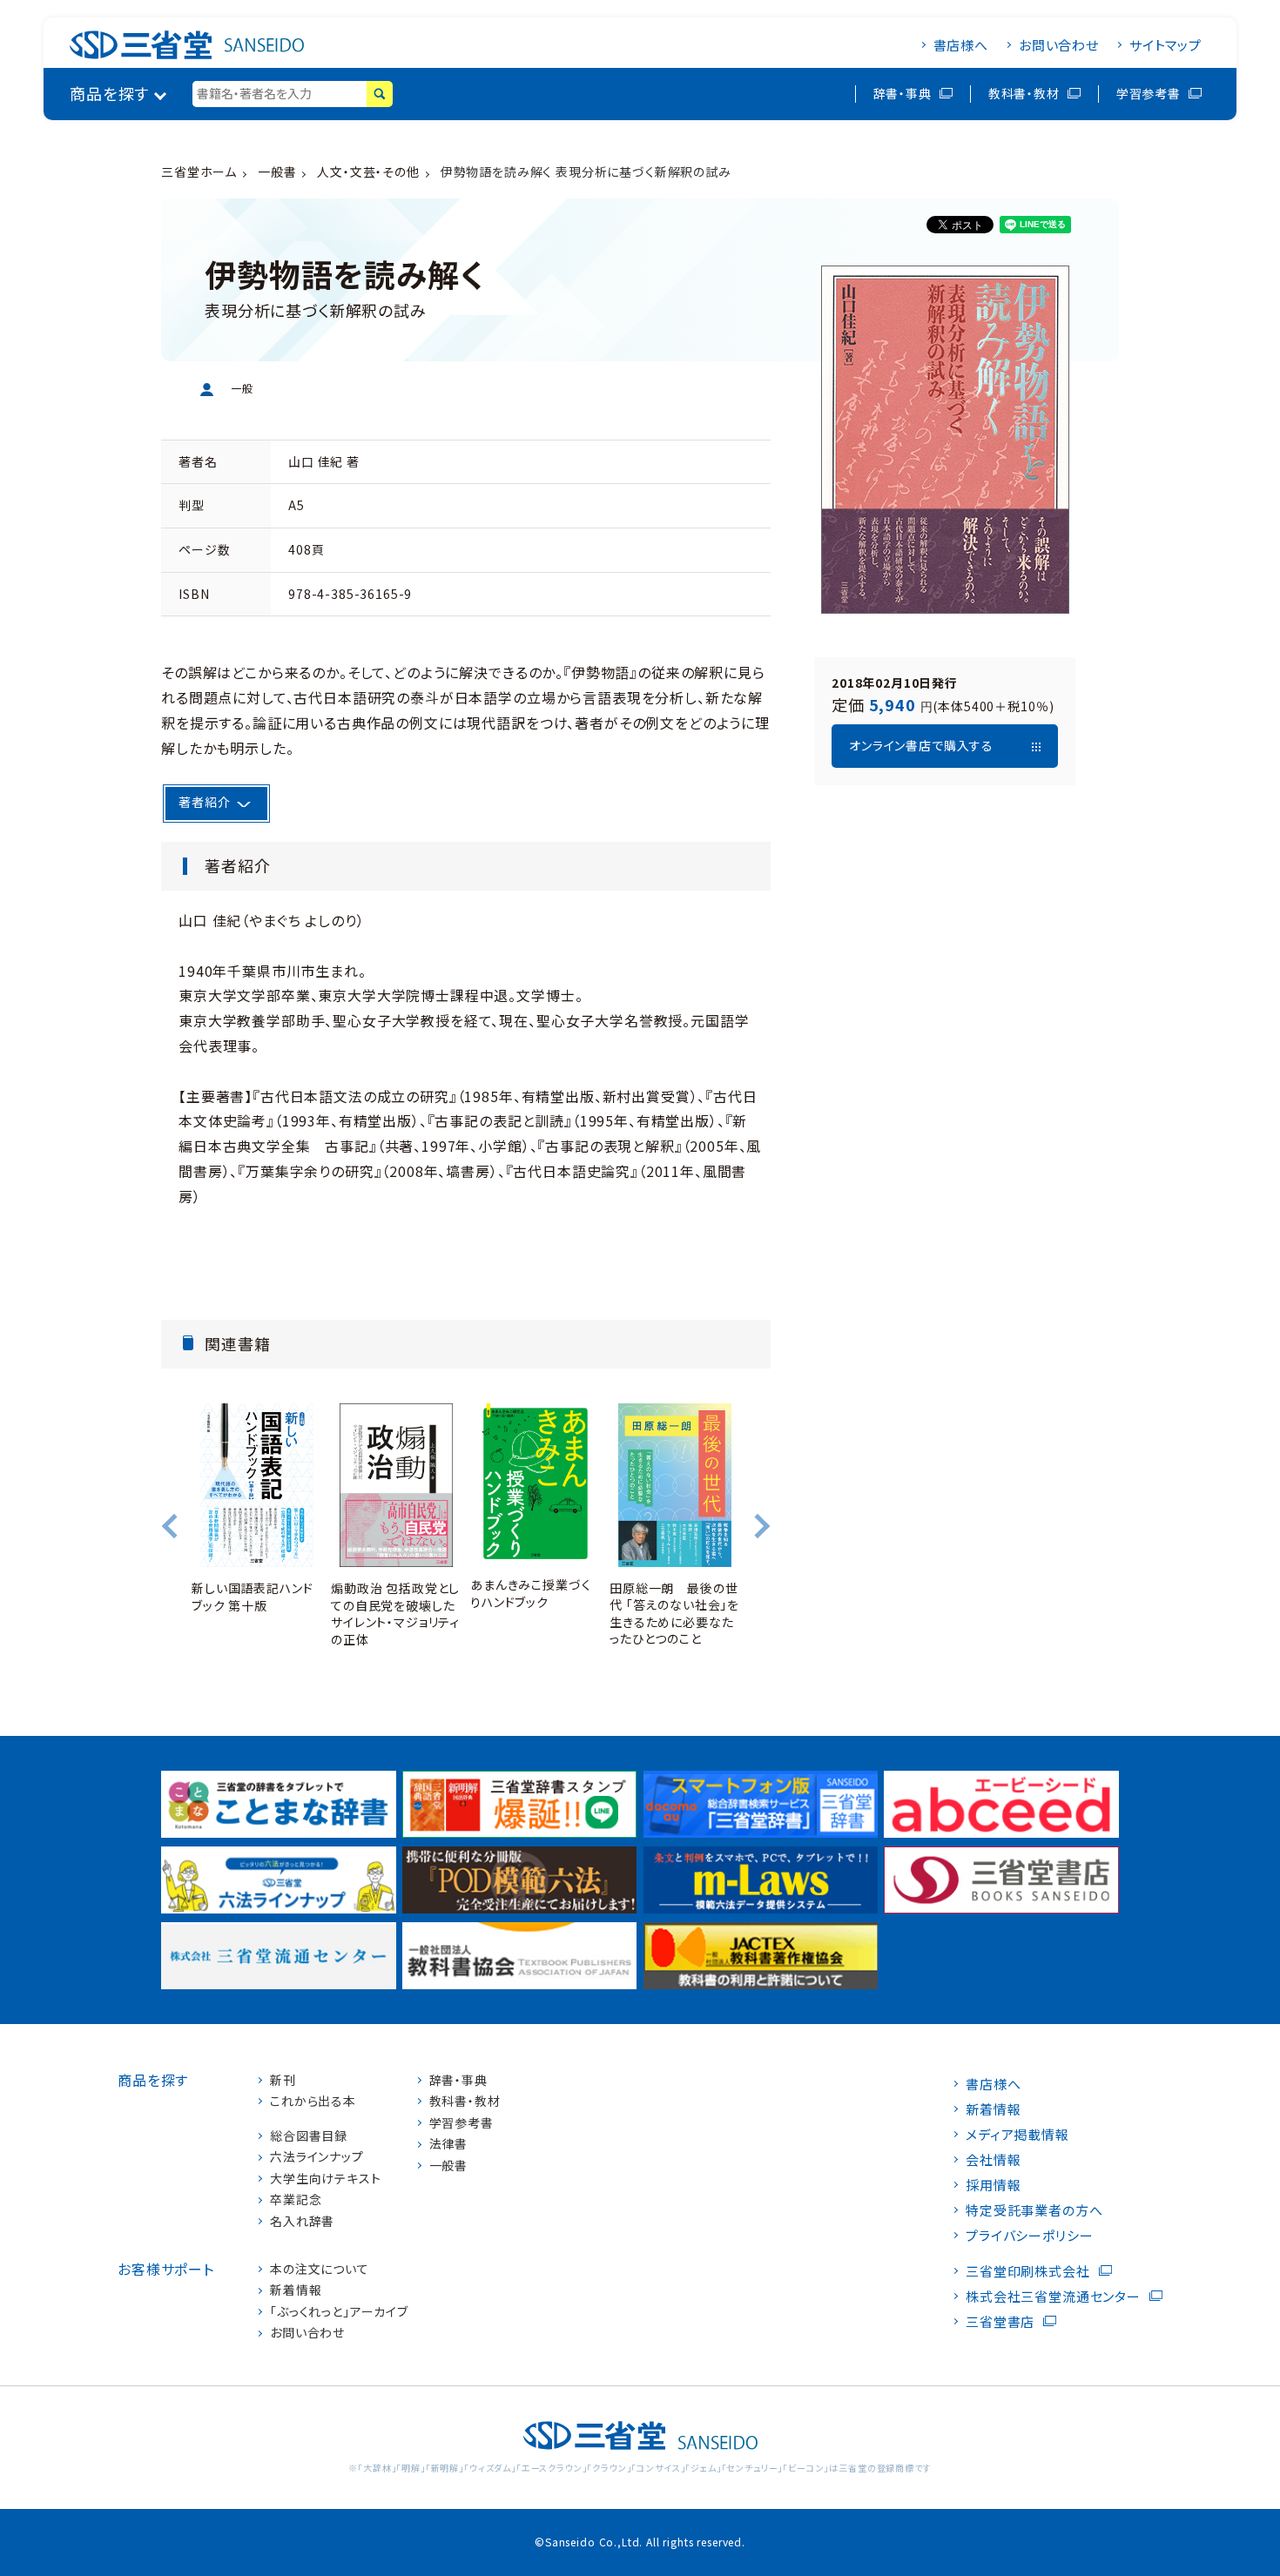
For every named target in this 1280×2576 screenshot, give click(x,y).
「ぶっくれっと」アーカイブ (339, 2312)
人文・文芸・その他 (368, 172)
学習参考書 (1149, 93)
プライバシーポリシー (1029, 2235)
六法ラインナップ (317, 2157)
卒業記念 (296, 2199)
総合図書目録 (309, 2136)
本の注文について (320, 2269)
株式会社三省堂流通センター (1053, 2296)
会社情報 (993, 2159)
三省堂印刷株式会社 (1028, 2271)
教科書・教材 (1024, 93)
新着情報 (296, 2290)
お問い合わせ (1059, 45)
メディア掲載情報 (1017, 2134)
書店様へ (961, 45)
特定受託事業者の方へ (1034, 2210)
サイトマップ (1165, 45)
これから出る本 (313, 2101)
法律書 (449, 2144)
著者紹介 (204, 802)
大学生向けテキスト (326, 2179)
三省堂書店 (1000, 2321)
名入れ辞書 (302, 2221)
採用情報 (993, 2185)
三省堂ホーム (199, 172)
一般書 (277, 172)
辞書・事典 (903, 93)
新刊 (283, 2080)
